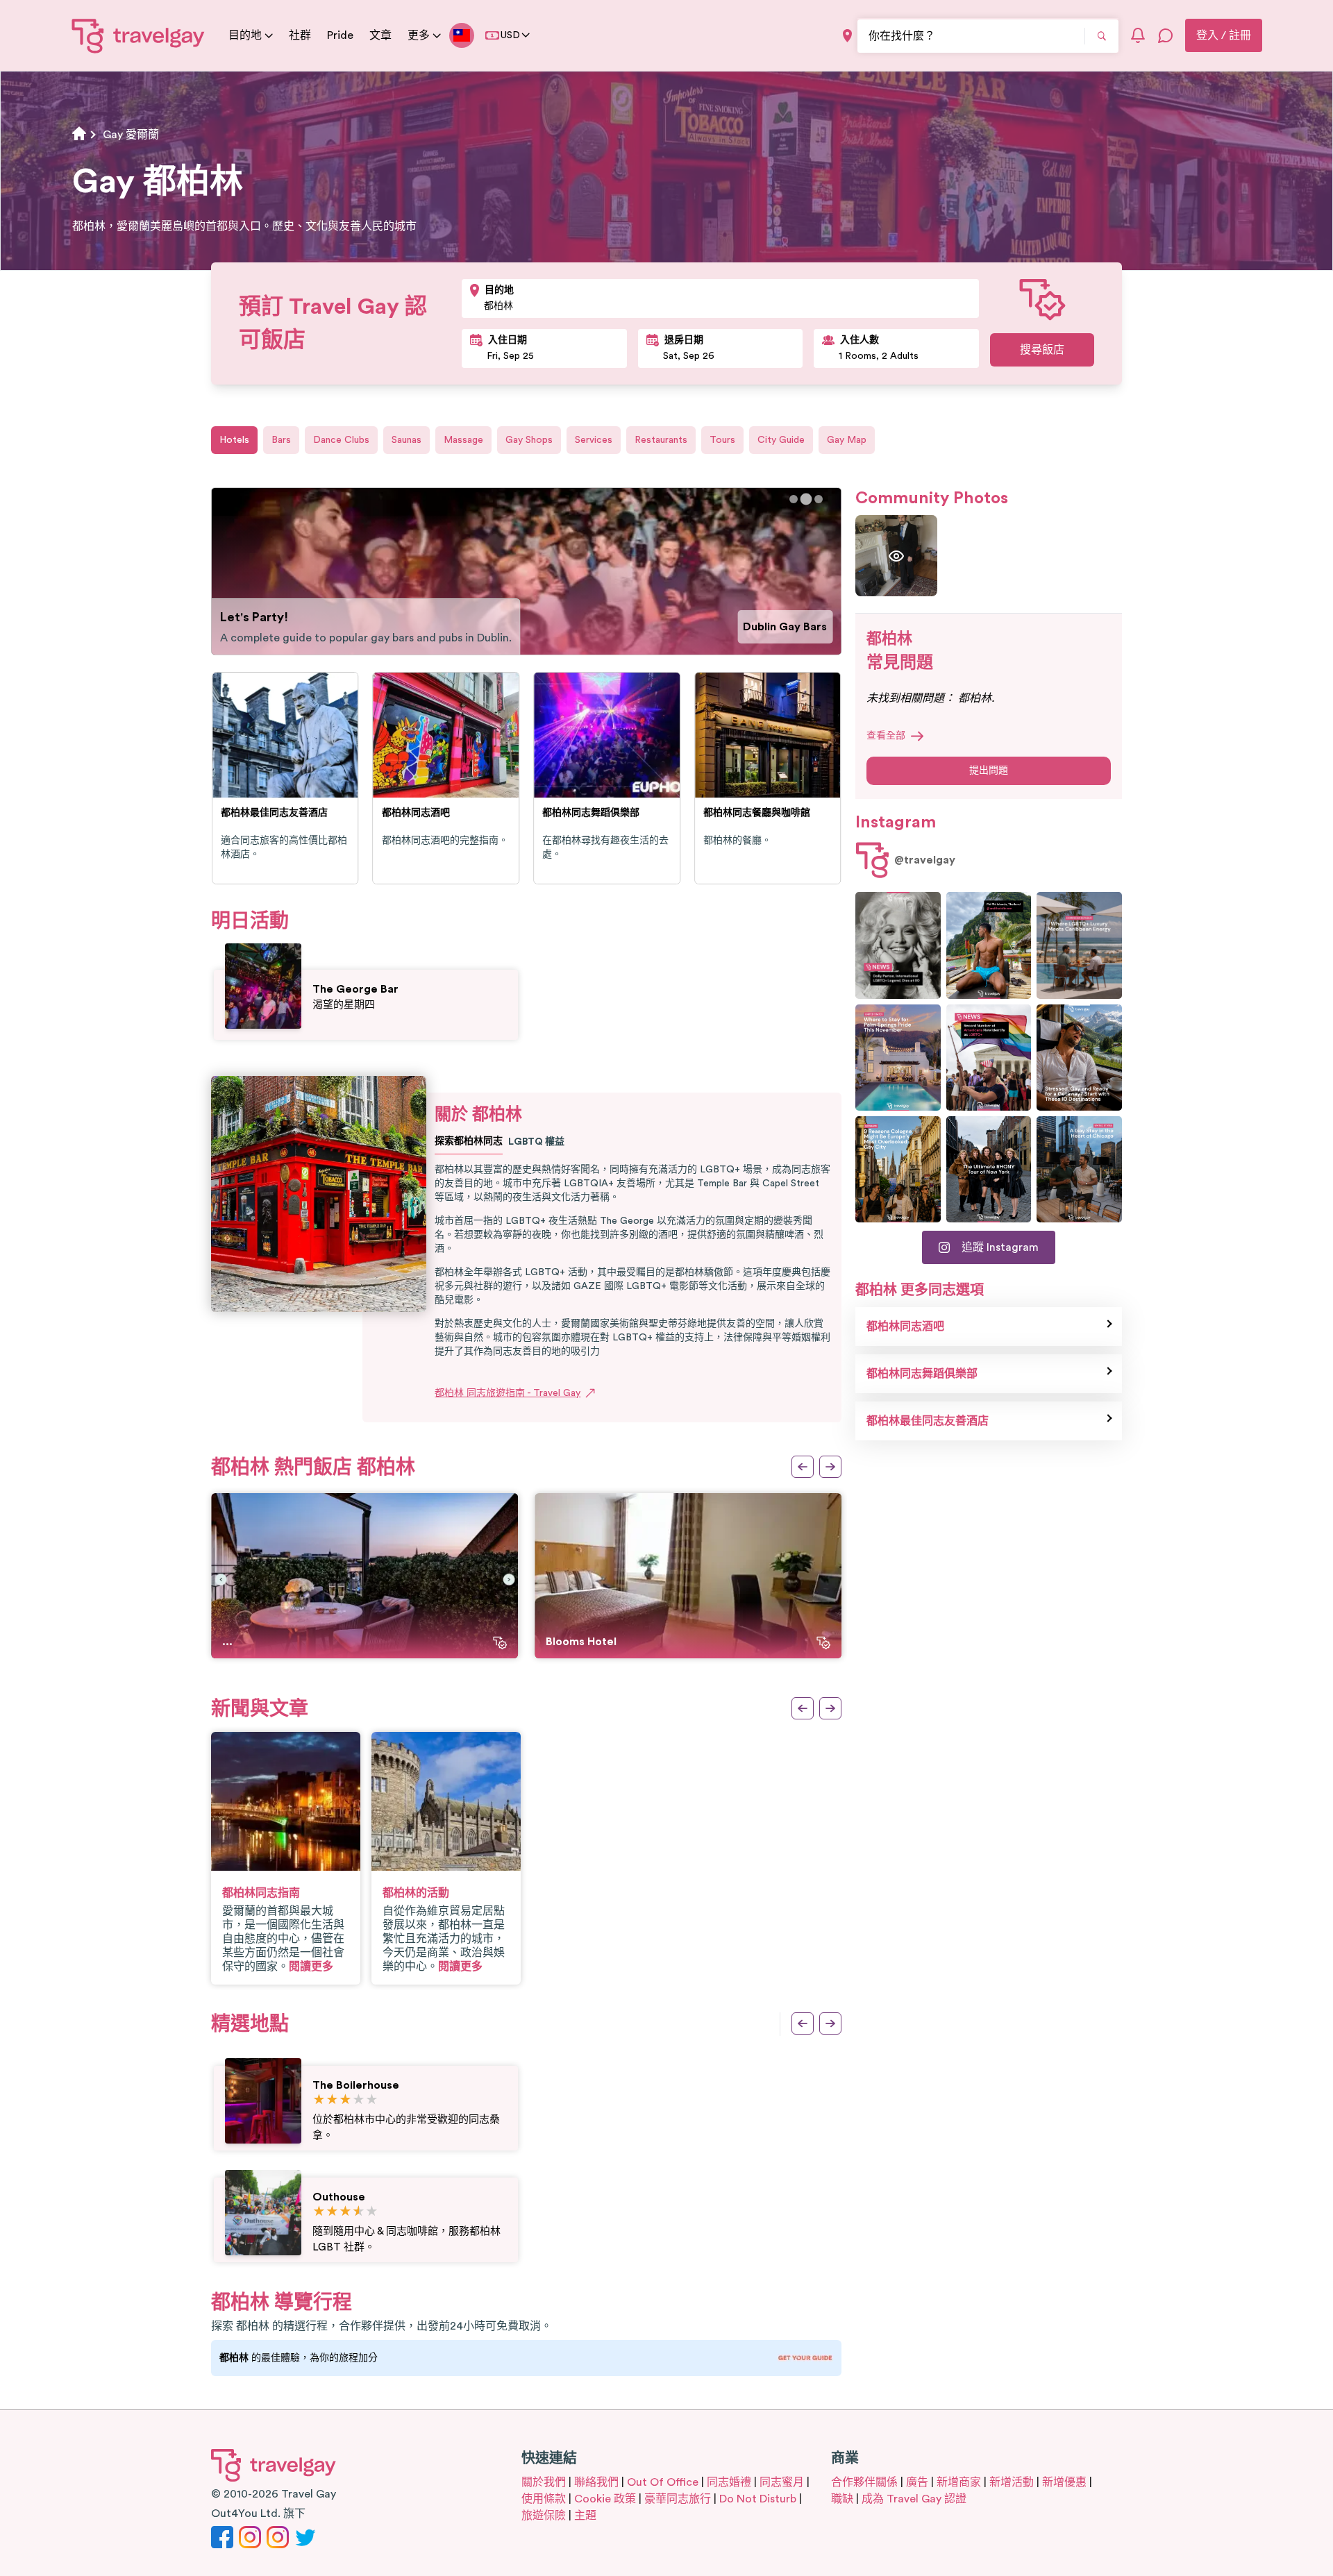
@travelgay (925, 860)
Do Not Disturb (758, 2499)
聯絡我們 (596, 2482)
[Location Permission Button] (847, 36)
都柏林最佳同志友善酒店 (928, 1421)
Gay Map (847, 440)
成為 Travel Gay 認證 (914, 2499)
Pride (340, 35)
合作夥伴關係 (864, 2482)
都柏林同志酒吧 (905, 1327)
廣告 (917, 2482)
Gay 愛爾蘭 (131, 135)
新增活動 (1012, 2482)
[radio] (319, 2100)
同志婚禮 (729, 2482)
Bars (281, 440)
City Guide (781, 440)
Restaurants (661, 440)
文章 (380, 35)
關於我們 (544, 2482)
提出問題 (989, 771)
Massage (463, 440)
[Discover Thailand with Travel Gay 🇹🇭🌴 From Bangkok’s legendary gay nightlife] (989, 945)
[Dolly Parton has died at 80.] (898, 945)
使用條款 (544, 2499)
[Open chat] (1166, 35)
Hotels (234, 440)
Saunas (406, 440)
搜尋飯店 (1042, 350)
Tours (722, 440)
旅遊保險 (544, 2516)
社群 (300, 35)
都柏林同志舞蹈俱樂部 (922, 1374)
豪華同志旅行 (678, 2499)
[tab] (794, 499)
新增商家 (959, 2482)
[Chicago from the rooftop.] (1079, 1169)
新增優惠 (1064, 2482)
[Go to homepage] (139, 35)
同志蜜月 (782, 2482)
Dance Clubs (341, 440)
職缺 (842, 2499)
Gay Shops (529, 440)
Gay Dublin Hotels (779, 627)
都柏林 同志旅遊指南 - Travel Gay (508, 1393)
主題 (585, 2516)
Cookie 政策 (605, 2499)
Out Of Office (663, 2482)
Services (594, 440)
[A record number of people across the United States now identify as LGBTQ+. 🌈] (989, 1058)
